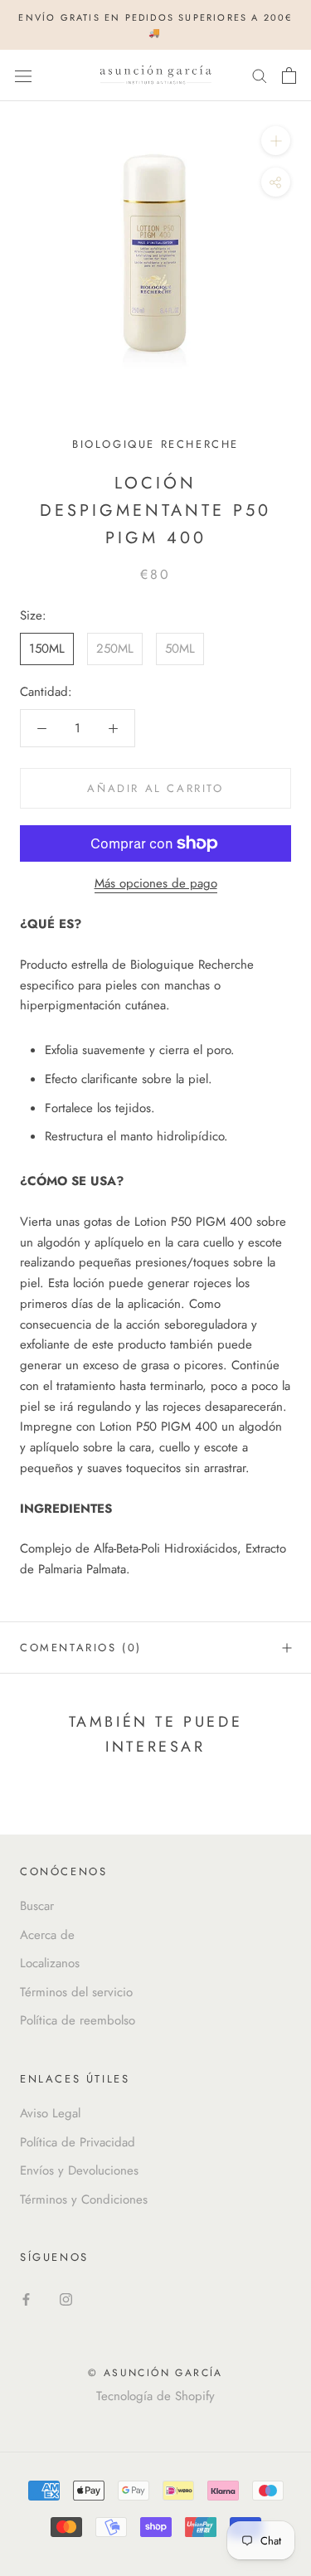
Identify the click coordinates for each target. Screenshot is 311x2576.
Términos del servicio (76, 1992)
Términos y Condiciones (84, 2199)
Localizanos (50, 1963)
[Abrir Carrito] (289, 75)
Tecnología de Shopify (155, 2396)
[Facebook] (26, 2299)
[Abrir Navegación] (23, 75)
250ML (115, 649)
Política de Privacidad (78, 2142)
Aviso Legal (50, 2113)
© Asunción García (155, 2373)
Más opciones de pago (156, 883)
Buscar (37, 1906)
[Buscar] (260, 75)
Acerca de (47, 1935)
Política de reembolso (78, 2020)
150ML (47, 649)
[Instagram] (66, 2299)
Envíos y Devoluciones (79, 2170)
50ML (180, 649)
